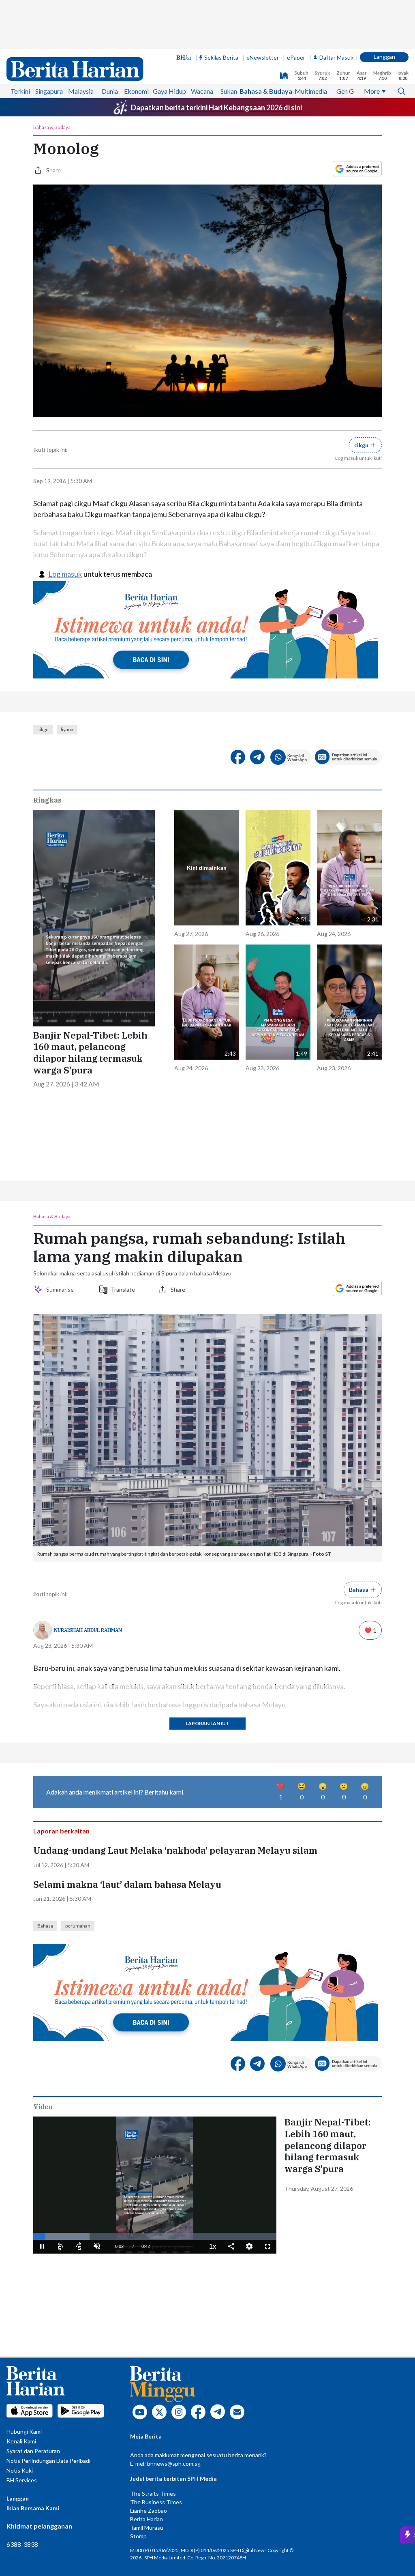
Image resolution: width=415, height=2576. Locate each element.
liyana (67, 729)
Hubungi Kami (24, 2431)
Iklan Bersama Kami (33, 2508)
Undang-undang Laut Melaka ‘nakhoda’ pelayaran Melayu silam (175, 1850)
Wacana (202, 91)
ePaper (296, 57)
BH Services (22, 2480)
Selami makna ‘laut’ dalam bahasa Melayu (127, 1885)
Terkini (20, 91)
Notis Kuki (20, 2470)
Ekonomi (136, 91)
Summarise (61, 1289)
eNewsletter (263, 57)
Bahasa (45, 1926)
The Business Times (156, 2502)
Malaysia (81, 91)
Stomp (138, 2536)
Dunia (110, 91)
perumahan (78, 1926)
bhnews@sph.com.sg (174, 2463)
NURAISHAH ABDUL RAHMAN (88, 1630)
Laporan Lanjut (207, 1723)
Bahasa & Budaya (266, 91)
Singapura (49, 91)
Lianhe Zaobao (149, 2511)
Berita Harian (147, 2519)
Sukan (229, 91)
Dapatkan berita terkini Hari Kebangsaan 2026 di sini (216, 107)
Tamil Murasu (147, 2528)
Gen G (345, 91)
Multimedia (311, 91)
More (372, 91)
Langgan (384, 57)
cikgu (43, 729)
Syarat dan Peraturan (33, 2451)
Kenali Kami (21, 2441)
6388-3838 (22, 2544)
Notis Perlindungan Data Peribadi (48, 2461)
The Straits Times (153, 2493)
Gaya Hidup (169, 91)
